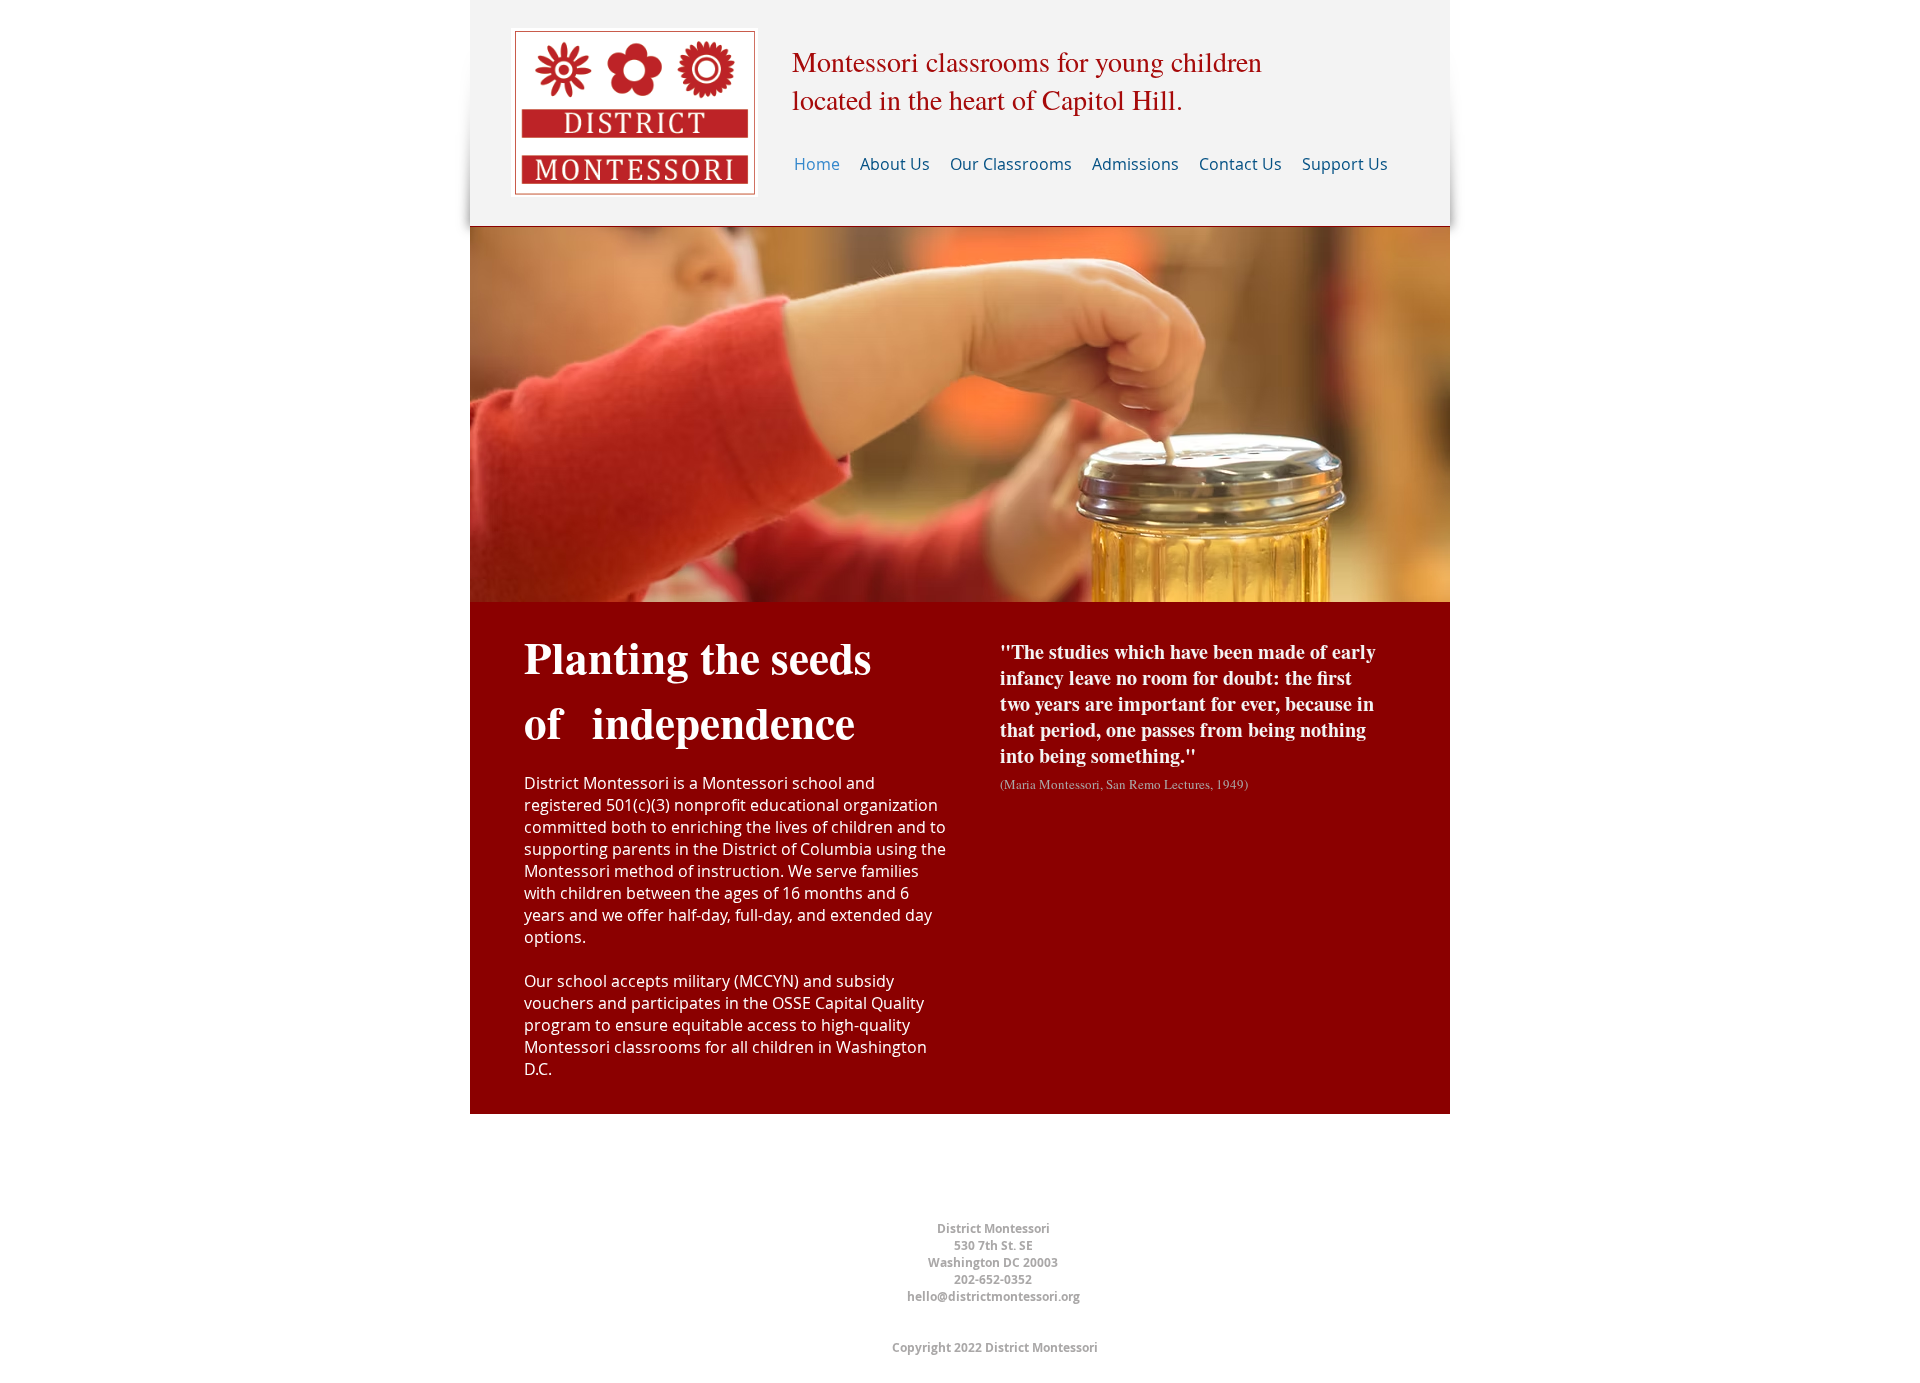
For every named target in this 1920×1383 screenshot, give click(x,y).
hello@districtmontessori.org (993, 1296)
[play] (1408, 584)
